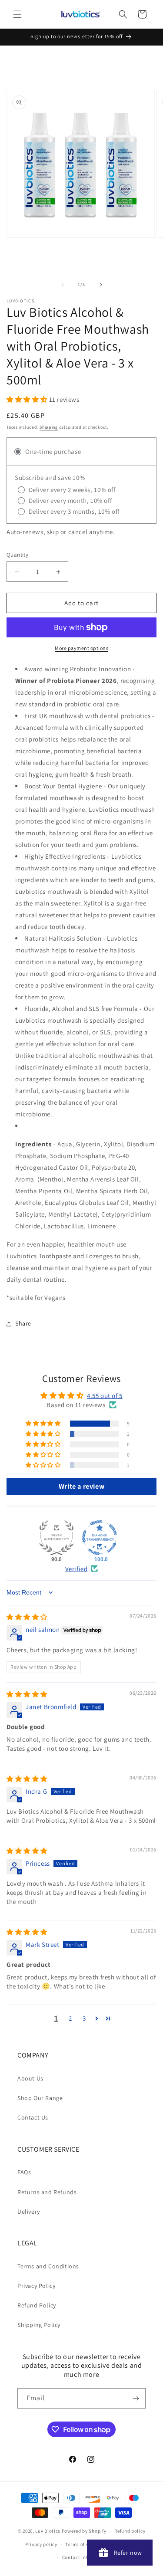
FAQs (24, 2172)
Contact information (86, 2557)
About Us (30, 2078)
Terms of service (83, 2544)
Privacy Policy (36, 2286)
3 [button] (84, 2018)
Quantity (17, 555)
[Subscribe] (136, 2398)
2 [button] (70, 2018)
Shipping (49, 427)
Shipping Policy (39, 2325)
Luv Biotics (48, 2531)
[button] (17, 14)
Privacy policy (41, 2544)
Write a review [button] (81, 1486)
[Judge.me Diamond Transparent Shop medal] (100, 1538)
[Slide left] (63, 285)
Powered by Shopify (84, 2531)
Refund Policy (37, 2305)
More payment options (81, 648)
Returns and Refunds (47, 2192)
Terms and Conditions (48, 2266)
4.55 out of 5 (105, 1396)
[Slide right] (101, 285)
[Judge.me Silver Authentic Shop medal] (57, 1538)
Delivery (29, 2212)
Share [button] (23, 1323)
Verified (77, 1569)
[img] (27, 1617)
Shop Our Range (40, 2098)
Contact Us (33, 2117)
